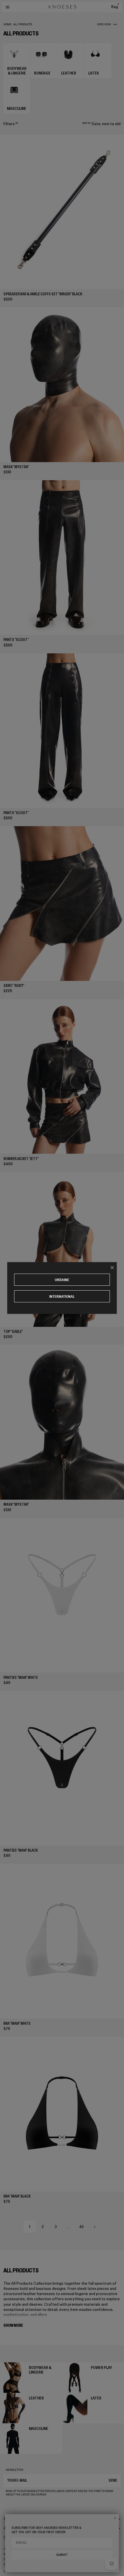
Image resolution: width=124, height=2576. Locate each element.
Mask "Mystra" (16, 467)
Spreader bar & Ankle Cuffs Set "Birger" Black (43, 294)
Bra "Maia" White (17, 2023)
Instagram (11, 2549)
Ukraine (62, 1280)
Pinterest (11, 2559)
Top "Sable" (13, 1332)
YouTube (10, 2564)
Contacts (12, 2537)
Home (7, 24)
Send (113, 2480)
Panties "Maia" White (21, 1678)
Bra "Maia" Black (17, 2196)
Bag (115, 7)
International (62, 1296)
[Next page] (95, 2227)
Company (12, 2519)
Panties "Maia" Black (21, 1850)
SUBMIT (62, 2555)
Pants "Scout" (16, 640)
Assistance (14, 2528)
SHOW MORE (13, 2325)
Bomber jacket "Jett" (21, 1159)
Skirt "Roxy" (14, 986)
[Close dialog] (115, 2518)
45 (82, 2227)
